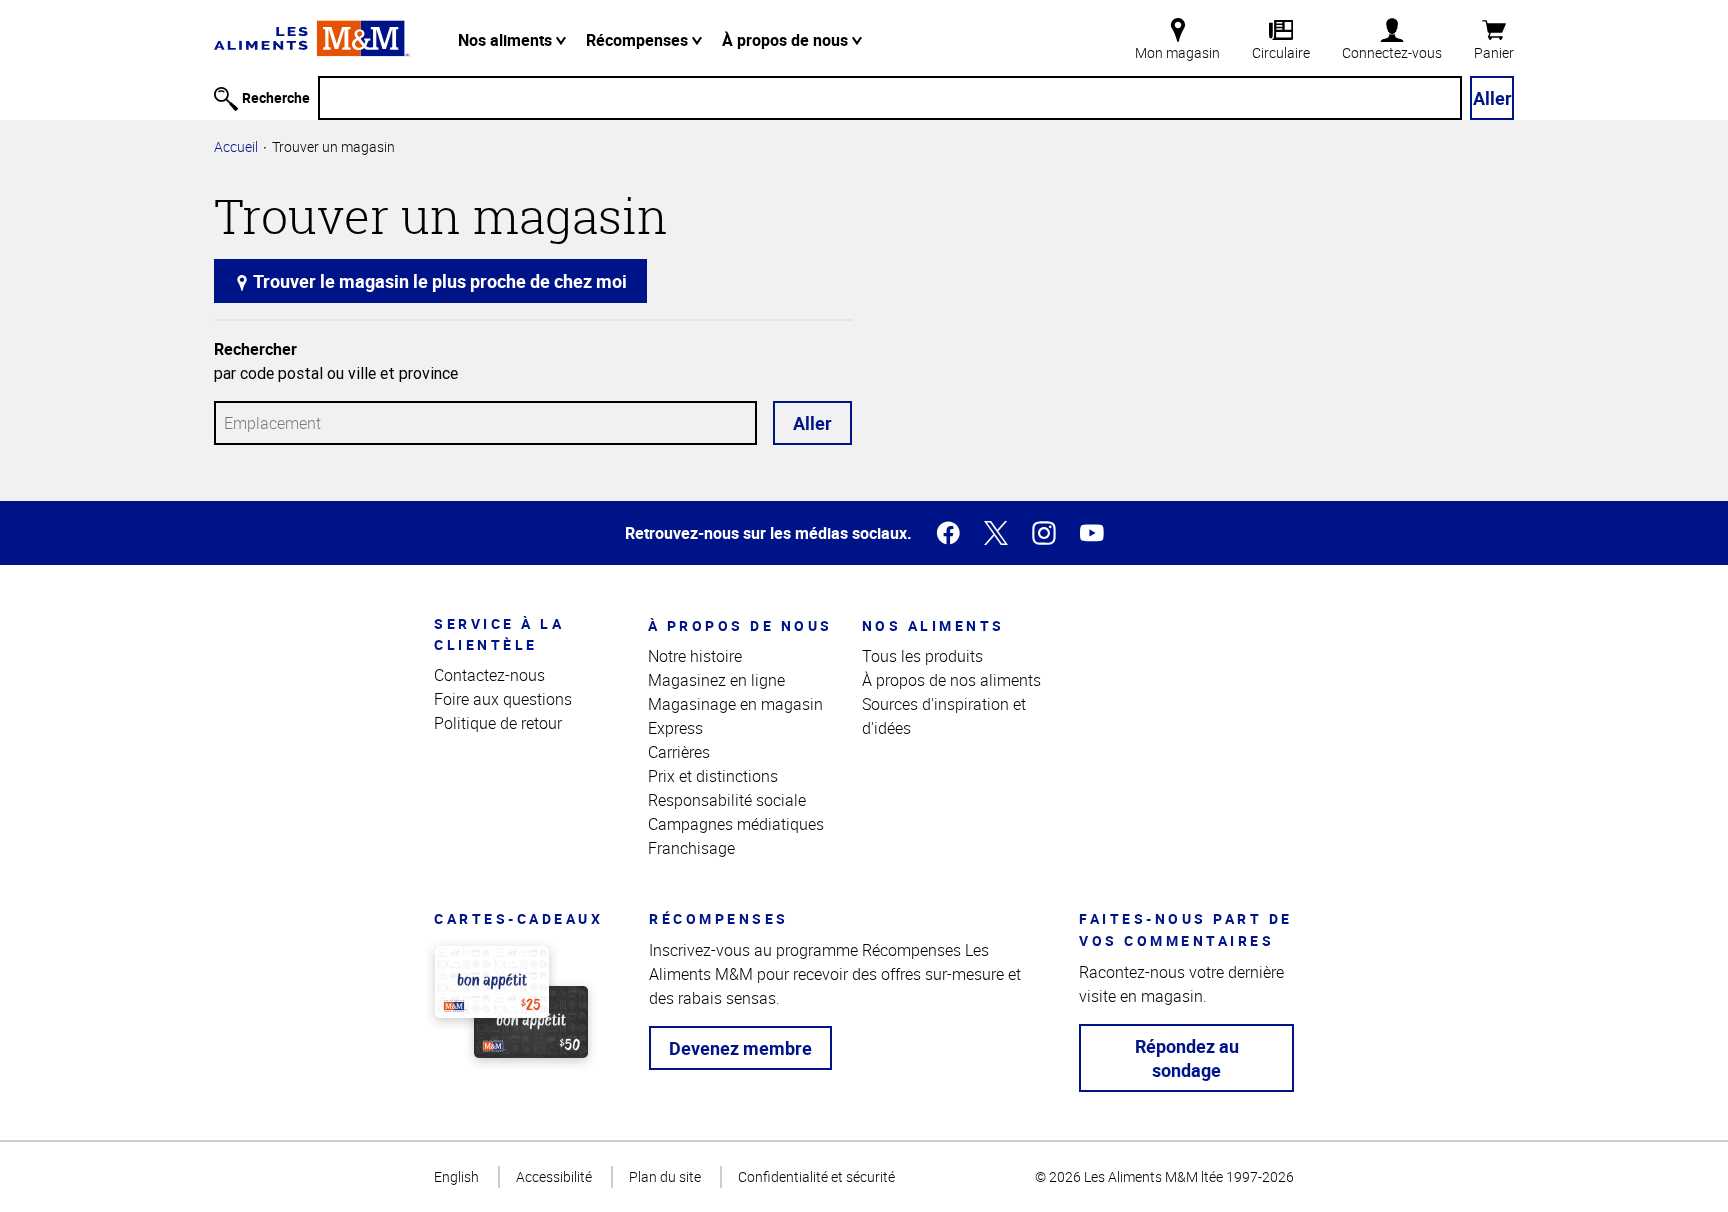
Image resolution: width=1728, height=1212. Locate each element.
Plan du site (665, 1176)
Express (675, 728)
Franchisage (691, 848)
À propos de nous (787, 40)
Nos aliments (507, 40)
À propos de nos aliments (951, 680)
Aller (1492, 98)
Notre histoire (695, 656)
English (456, 1176)
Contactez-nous (489, 675)
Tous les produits (922, 656)
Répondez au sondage (1187, 1058)
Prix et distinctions (713, 776)
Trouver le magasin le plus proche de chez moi (438, 281)
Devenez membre (740, 1048)
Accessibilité (554, 1176)
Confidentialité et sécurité (816, 1176)
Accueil (236, 146)
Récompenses (639, 40)
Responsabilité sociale (727, 800)
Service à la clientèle (499, 634)
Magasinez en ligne (716, 680)
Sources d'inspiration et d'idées (944, 716)
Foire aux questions (503, 699)
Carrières (679, 752)
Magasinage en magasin (735, 704)
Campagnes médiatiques (736, 824)
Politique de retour (498, 723)
